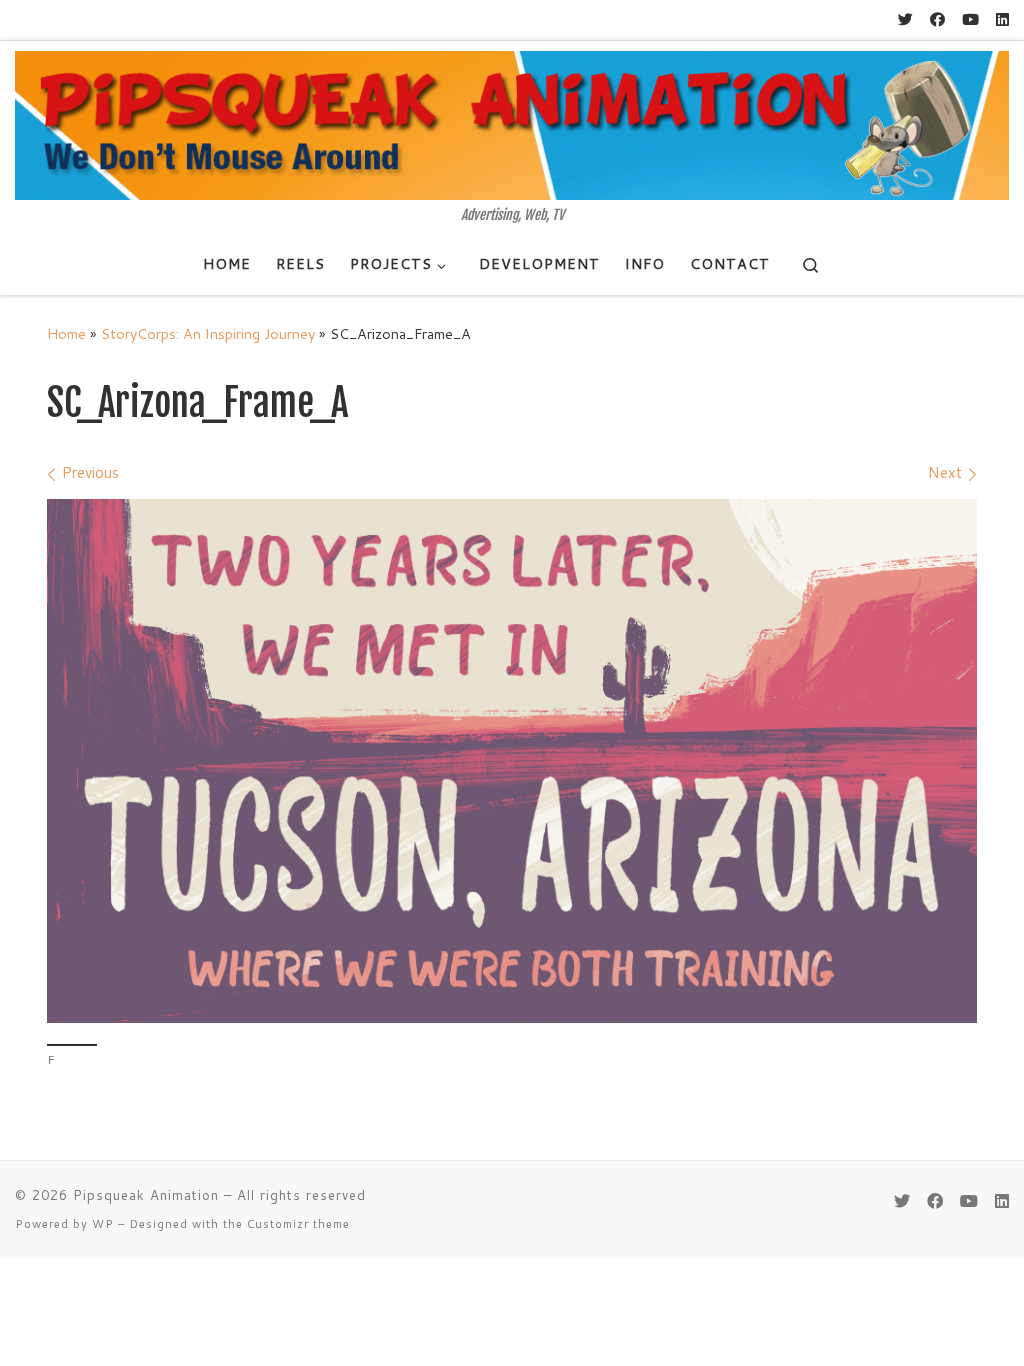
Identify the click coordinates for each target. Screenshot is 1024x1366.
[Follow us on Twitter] (905, 19)
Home (66, 333)
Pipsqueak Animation (146, 1195)
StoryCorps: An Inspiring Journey (208, 333)
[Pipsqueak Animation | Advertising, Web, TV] (512, 124)
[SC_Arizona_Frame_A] (512, 760)
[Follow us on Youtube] (970, 19)
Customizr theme (298, 1224)
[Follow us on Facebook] (937, 19)
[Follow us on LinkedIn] (1002, 19)
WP (103, 1224)
